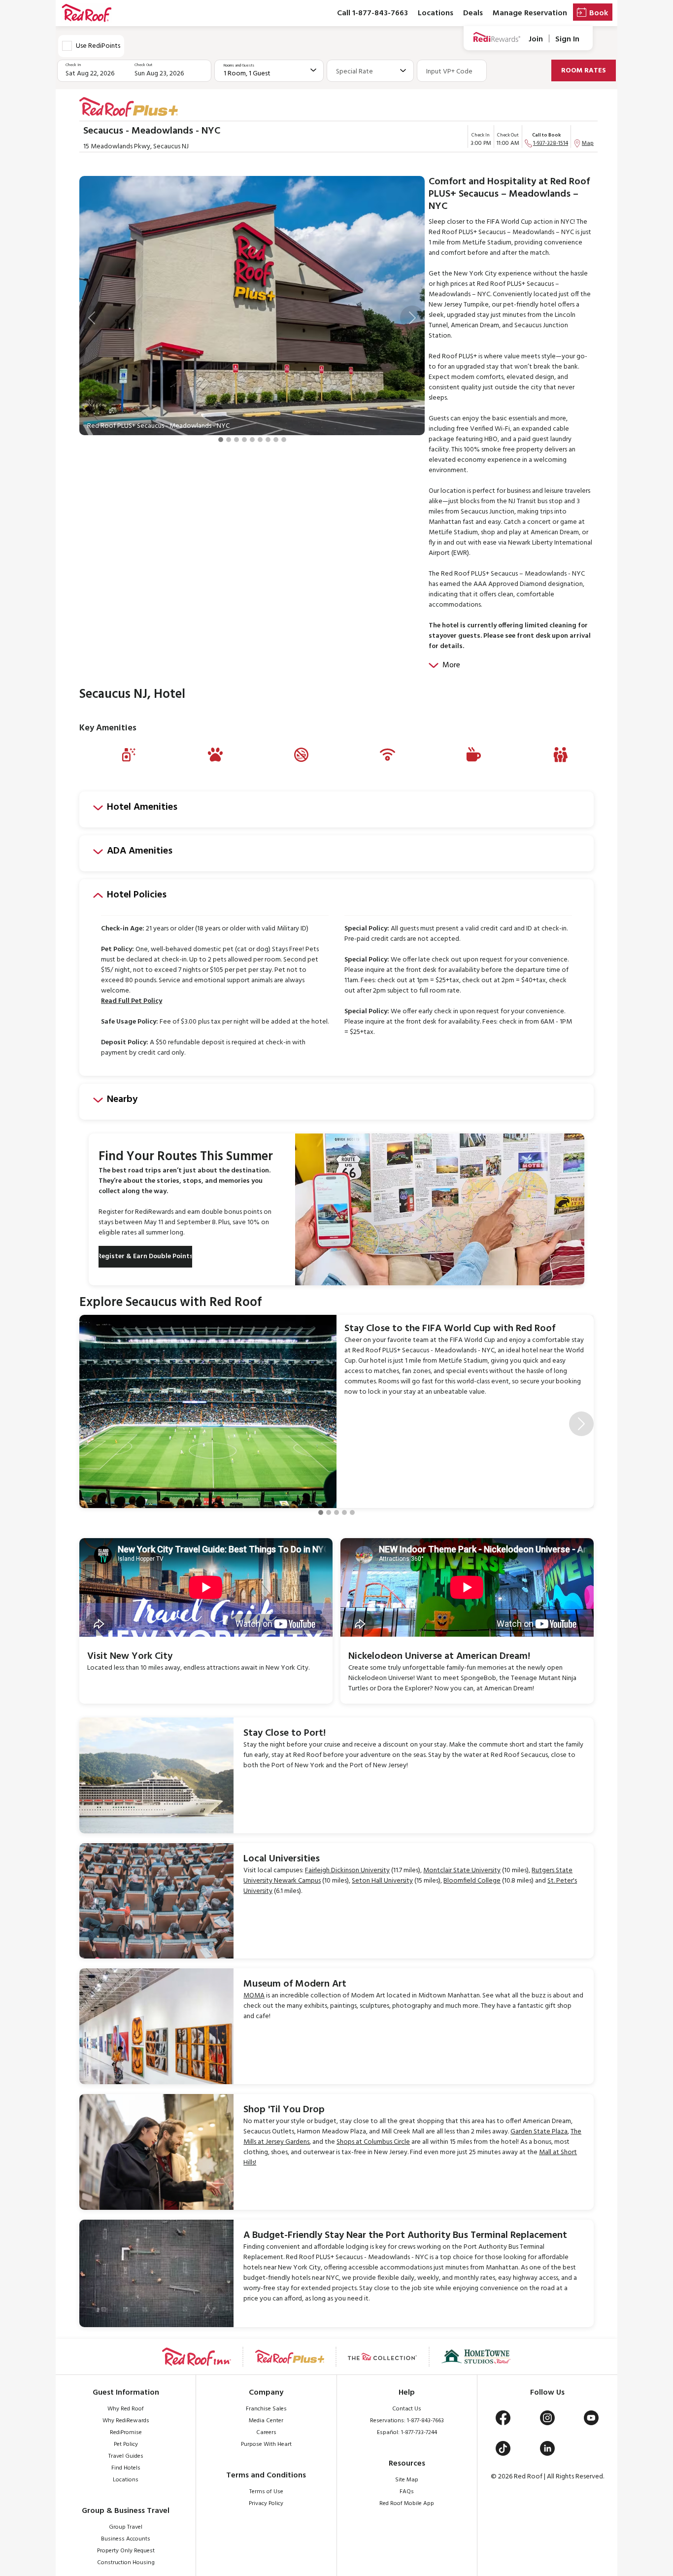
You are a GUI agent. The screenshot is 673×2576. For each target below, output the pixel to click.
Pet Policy (126, 2444)
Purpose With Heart (266, 2444)
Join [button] (536, 39)
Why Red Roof (126, 2409)
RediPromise (126, 2433)
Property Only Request (126, 2551)
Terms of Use (266, 2492)
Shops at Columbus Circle (373, 2142)
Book (599, 13)
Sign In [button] (567, 39)
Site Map (407, 2480)
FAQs (407, 2492)
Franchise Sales (266, 2409)
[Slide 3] (236, 440)
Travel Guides (126, 2456)
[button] (92, 318)
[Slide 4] (244, 440)
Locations (436, 13)
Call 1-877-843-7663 (372, 13)
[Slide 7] (268, 440)
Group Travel (126, 2527)
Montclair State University (462, 1871)
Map (588, 143)
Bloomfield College (472, 1881)
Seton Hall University (382, 1881)
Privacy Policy (266, 2504)
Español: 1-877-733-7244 (407, 2433)
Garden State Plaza (539, 2132)
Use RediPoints (98, 46)
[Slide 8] (276, 440)
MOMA (254, 1996)
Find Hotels (126, 2468)
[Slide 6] (260, 440)
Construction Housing (126, 2563)
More (451, 665)
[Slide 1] (221, 440)
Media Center (266, 2421)
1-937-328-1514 (551, 143)
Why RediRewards (126, 2421)
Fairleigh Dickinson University (347, 1871)
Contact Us (407, 2409)
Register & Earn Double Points (145, 1256)
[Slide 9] (284, 440)
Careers (266, 2433)
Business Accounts (126, 2539)
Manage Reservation (530, 13)
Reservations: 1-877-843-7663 (407, 2421)
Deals (473, 13)
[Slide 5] (252, 440)
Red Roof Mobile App (407, 2504)
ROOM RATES (584, 71)
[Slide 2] (229, 440)
